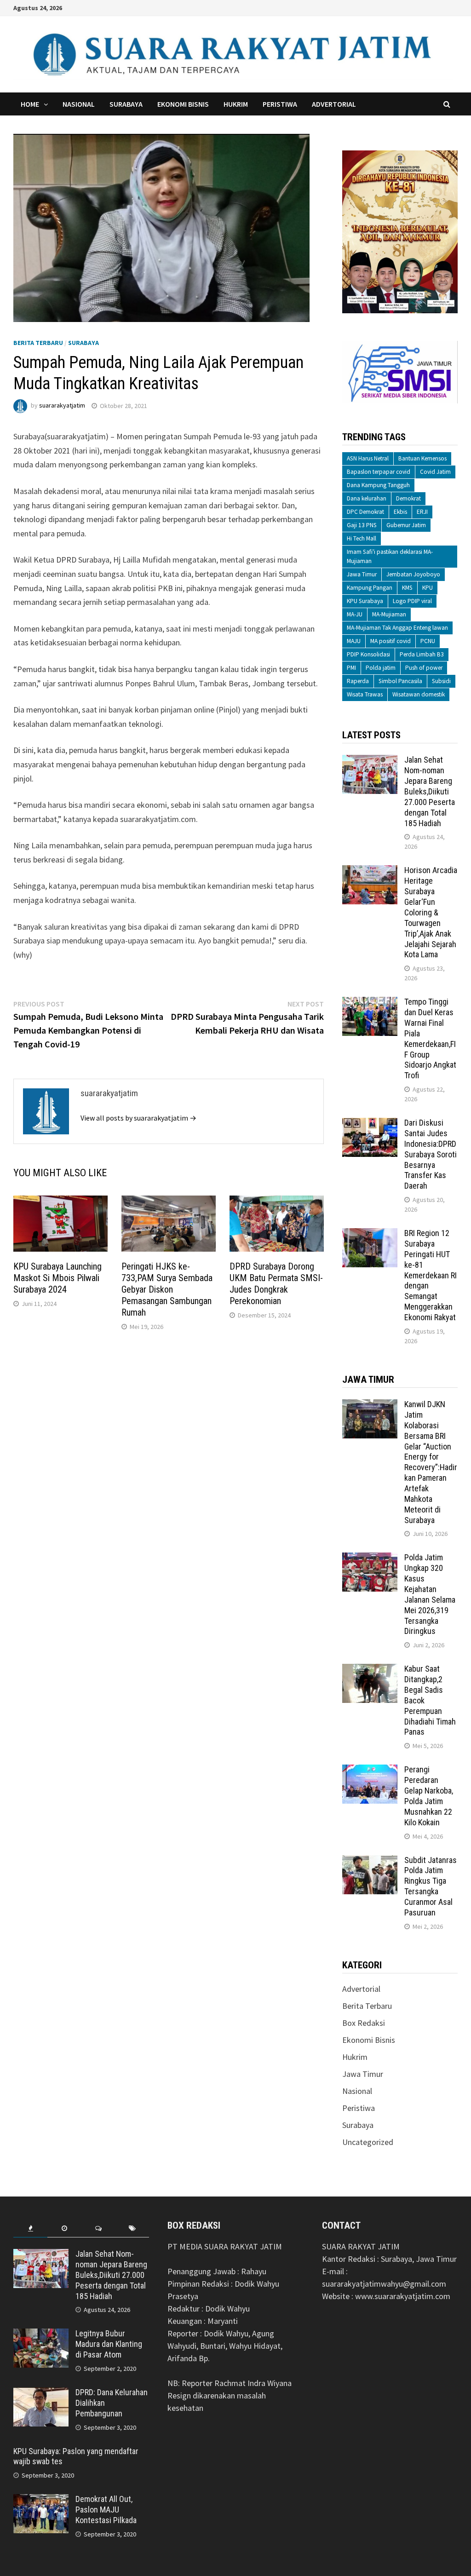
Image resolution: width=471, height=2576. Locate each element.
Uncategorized (368, 2142)
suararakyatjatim (62, 406)
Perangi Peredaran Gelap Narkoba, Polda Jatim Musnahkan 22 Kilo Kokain (429, 1796)
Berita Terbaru (38, 343)
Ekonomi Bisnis (183, 104)
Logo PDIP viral (412, 601)
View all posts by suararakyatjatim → (138, 1118)
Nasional (79, 104)
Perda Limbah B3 (422, 654)
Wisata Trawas (365, 694)
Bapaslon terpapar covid (379, 472)
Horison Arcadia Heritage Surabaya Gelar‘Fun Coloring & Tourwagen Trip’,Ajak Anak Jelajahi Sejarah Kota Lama (431, 912)
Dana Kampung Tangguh (378, 485)
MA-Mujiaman (389, 614)
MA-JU (355, 614)
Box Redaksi (364, 2023)
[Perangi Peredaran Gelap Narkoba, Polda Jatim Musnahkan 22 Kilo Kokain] (370, 1771)
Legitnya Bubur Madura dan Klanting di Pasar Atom (109, 2344)
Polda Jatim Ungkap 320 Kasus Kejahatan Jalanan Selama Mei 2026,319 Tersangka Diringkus (430, 1594)
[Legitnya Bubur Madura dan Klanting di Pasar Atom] (41, 2335)
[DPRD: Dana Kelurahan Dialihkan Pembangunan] (41, 2394)
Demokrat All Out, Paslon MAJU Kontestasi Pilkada (106, 2510)
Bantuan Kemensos (422, 458)
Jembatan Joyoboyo (413, 574)
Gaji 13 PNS (362, 525)
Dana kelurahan (367, 498)
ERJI (422, 512)
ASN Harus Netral (368, 458)
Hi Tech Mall (362, 538)
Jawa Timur (362, 574)
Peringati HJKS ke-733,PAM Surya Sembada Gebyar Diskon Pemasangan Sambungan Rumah (167, 1289)
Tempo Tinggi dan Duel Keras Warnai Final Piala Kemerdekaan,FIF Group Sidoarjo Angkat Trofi (430, 1038)
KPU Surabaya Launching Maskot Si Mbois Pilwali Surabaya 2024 (57, 1278)
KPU (428, 588)
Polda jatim (381, 668)
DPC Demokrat (365, 512)
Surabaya (126, 104)
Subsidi (441, 681)
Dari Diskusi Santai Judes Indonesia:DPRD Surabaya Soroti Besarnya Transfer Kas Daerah (431, 1154)
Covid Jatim (435, 472)
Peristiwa (280, 104)
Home (30, 104)
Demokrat (408, 498)
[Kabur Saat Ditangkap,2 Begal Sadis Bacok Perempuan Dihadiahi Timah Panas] (370, 1670)
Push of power (424, 668)
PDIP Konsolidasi (368, 654)
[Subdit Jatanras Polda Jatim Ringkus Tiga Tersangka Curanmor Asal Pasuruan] (370, 1861)
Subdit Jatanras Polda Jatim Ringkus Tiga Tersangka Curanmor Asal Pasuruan (431, 1886)
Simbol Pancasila (400, 681)
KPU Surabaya (365, 601)
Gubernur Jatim (406, 525)
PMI (351, 668)
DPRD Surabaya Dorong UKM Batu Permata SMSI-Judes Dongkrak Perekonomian (276, 1284)
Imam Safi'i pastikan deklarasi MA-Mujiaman (390, 556)
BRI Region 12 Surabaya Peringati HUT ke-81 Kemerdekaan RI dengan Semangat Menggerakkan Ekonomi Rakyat (431, 1275)
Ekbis (400, 512)
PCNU (428, 641)
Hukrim (236, 104)
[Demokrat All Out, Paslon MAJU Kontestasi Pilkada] (41, 2500)
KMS (407, 588)
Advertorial (334, 104)
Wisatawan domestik (419, 694)
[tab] (30, 2228)
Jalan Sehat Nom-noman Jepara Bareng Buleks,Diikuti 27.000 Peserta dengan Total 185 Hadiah (430, 791)
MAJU (354, 641)
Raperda (358, 681)
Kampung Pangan (370, 588)
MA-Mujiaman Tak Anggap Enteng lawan (397, 628)
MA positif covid (391, 641)
